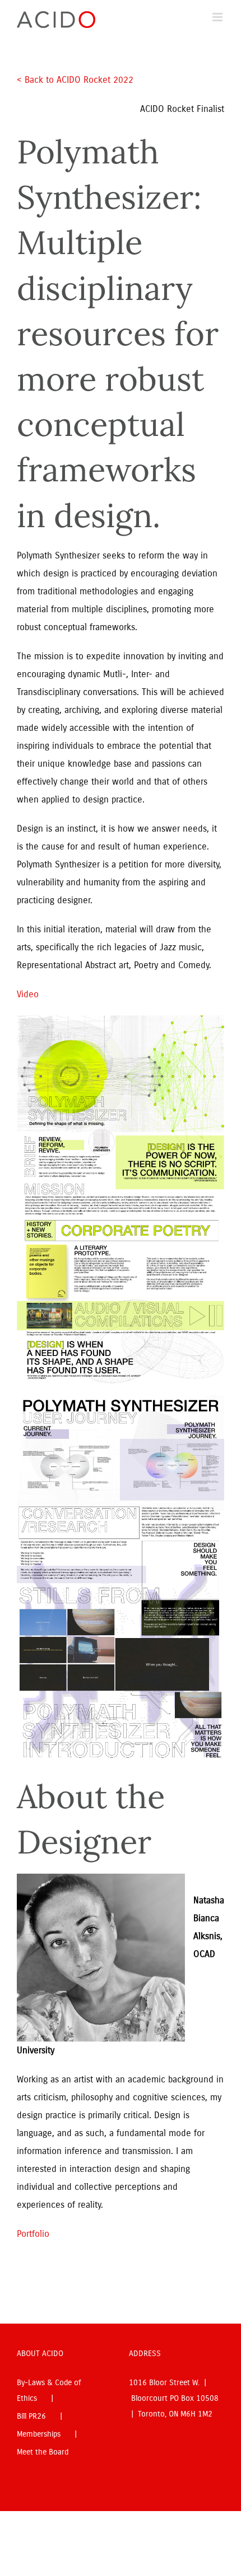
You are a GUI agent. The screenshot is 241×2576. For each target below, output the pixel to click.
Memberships (39, 2434)
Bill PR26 (31, 2416)
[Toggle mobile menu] (218, 17)
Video (28, 994)
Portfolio (33, 2234)
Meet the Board (43, 2452)
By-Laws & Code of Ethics (49, 2390)
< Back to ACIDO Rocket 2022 (77, 80)
